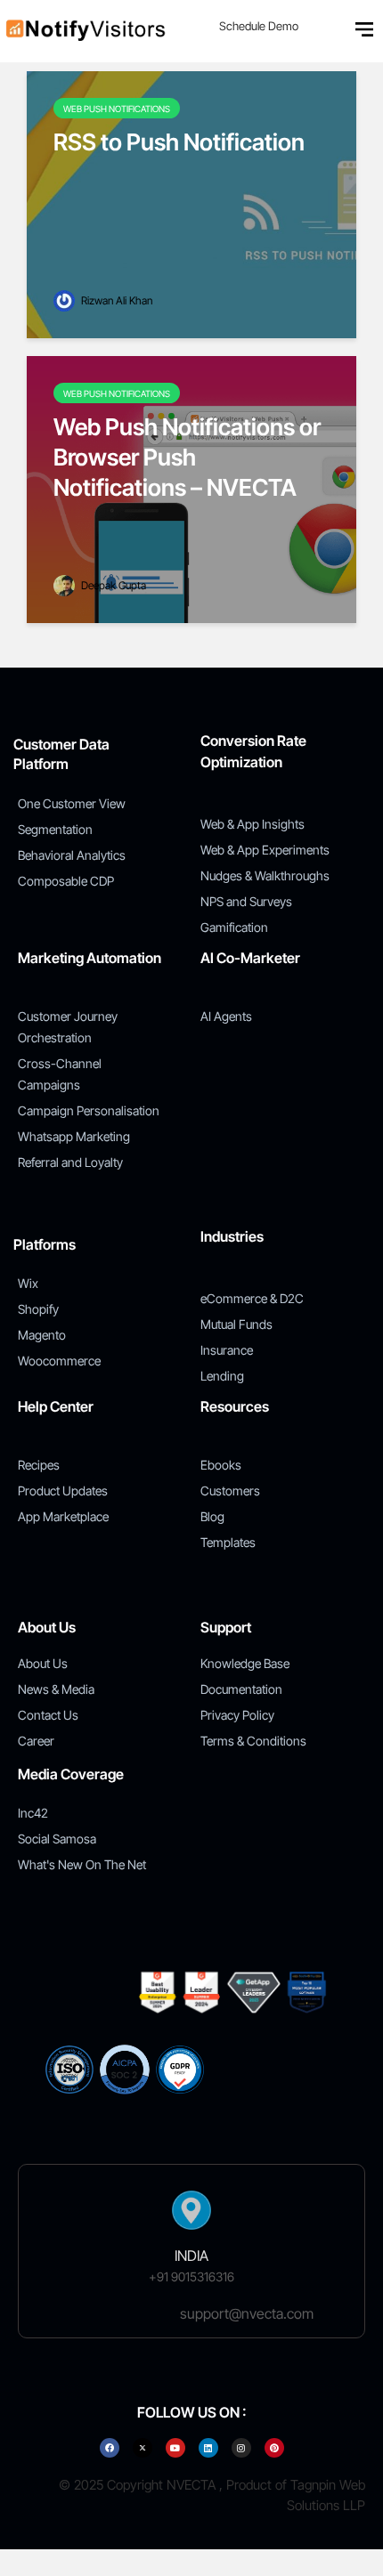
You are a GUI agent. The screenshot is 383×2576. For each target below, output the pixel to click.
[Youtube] (175, 2448)
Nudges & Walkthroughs (265, 875)
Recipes (39, 1465)
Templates (228, 1542)
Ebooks (221, 1465)
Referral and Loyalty (70, 1162)
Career (36, 1741)
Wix (28, 1283)
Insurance (227, 1350)
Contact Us (48, 1715)
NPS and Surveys (246, 901)
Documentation (241, 1689)
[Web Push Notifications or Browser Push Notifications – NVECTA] (191, 488)
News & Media (56, 1689)
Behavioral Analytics (72, 855)
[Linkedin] (208, 2448)
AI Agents (226, 1016)
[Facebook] (110, 2448)
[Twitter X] (143, 2448)
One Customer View (72, 803)
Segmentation (55, 829)
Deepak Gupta (112, 585)
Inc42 (33, 1813)
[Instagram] (241, 2448)
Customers (230, 1491)
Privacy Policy (237, 1715)
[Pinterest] (274, 2448)
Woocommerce (59, 1361)
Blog (212, 1516)
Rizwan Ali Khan (115, 300)
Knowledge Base (245, 1663)
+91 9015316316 (191, 2276)
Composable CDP (66, 881)
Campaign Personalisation (89, 1110)
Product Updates (63, 1491)
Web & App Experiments (265, 850)
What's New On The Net (82, 1864)
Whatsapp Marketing (74, 1136)
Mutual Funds (236, 1324)
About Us (43, 1663)
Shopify (38, 1309)
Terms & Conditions (253, 1741)
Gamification (234, 927)
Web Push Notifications (117, 109)
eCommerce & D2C (252, 1298)
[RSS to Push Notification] (191, 203)
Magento (42, 1335)
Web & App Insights (253, 824)
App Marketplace (63, 1516)
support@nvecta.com (247, 2313)
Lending (222, 1376)
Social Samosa (57, 1839)
